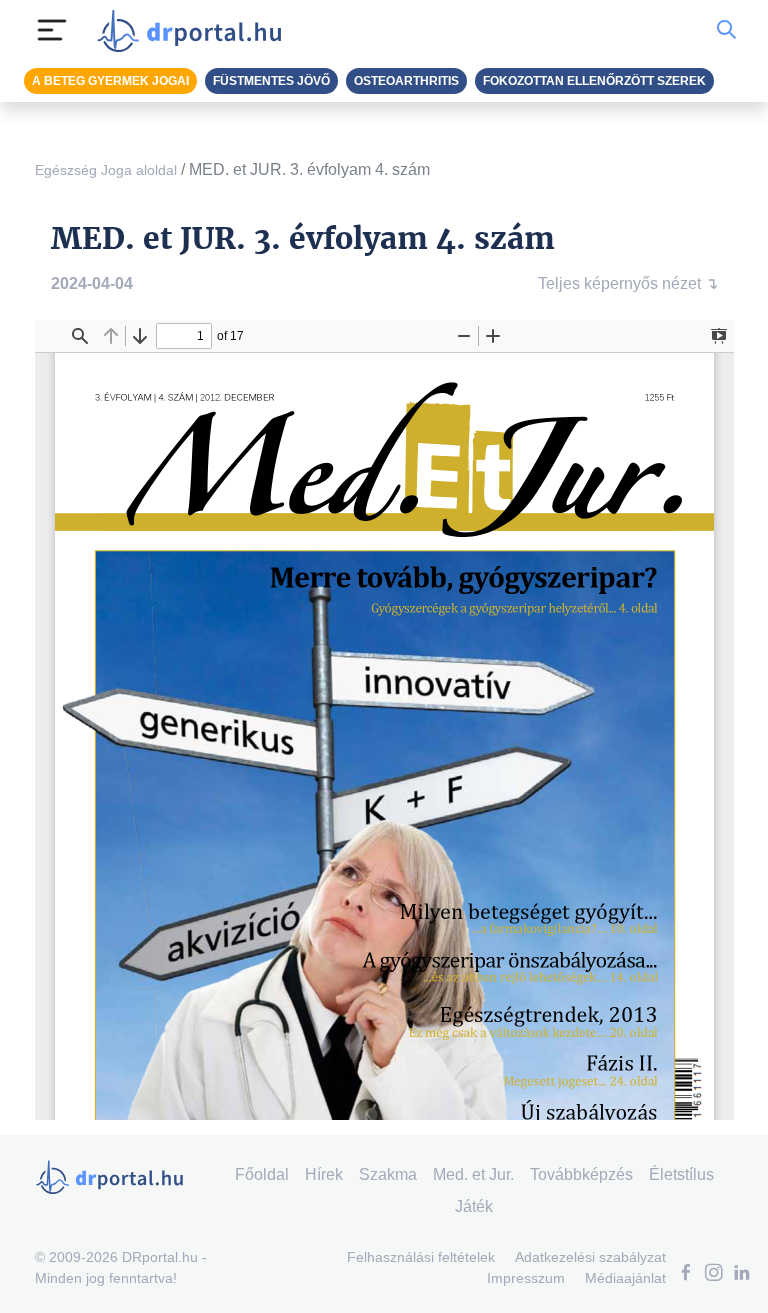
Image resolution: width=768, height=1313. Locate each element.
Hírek (324, 1174)
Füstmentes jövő (271, 81)
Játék (474, 1206)
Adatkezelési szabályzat (590, 1257)
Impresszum (526, 1278)
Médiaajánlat (625, 1278)
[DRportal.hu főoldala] (195, 30)
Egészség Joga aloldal (106, 170)
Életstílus (681, 1174)
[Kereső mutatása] (726, 30)
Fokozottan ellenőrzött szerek (594, 81)
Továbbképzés (581, 1174)
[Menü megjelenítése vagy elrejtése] (52, 30)
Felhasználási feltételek (421, 1257)
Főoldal (262, 1174)
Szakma (388, 1174)
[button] (686, 1274)
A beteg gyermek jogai (110, 81)
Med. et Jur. (473, 1174)
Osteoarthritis (406, 81)
